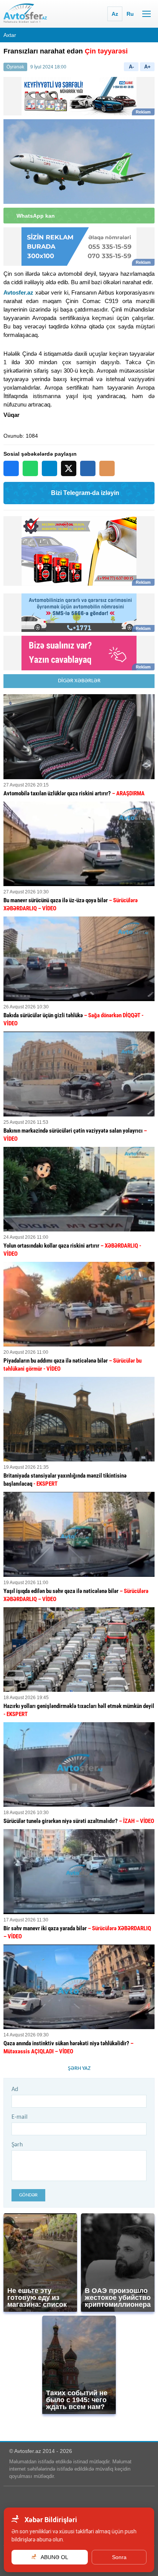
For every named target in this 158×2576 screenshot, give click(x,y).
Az (115, 14)
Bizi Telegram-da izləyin (85, 493)
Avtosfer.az (18, 292)
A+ (147, 67)
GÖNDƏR (28, 2195)
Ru (130, 14)
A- (131, 67)
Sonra (119, 2557)
